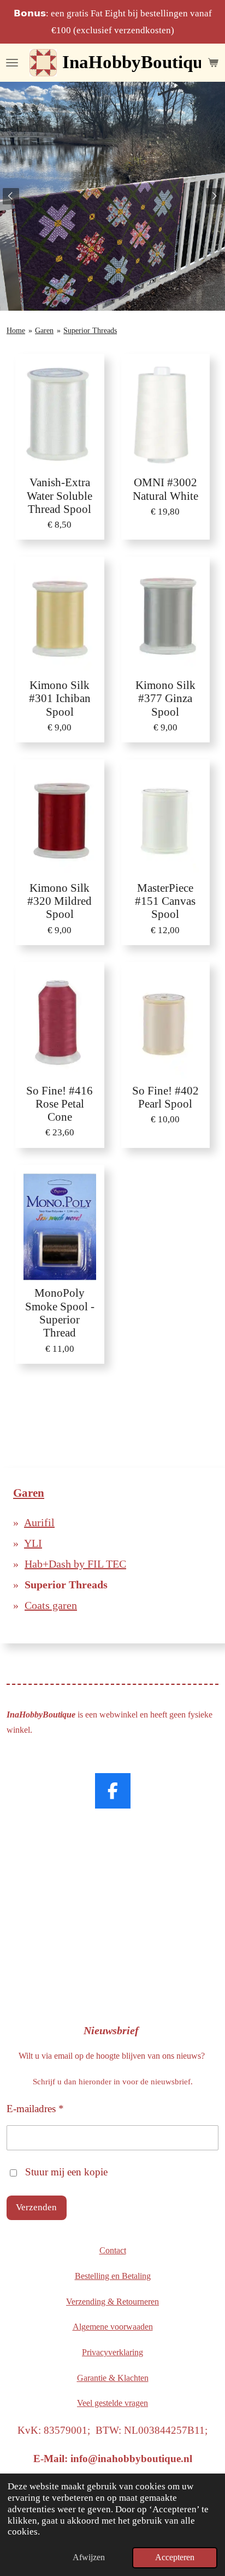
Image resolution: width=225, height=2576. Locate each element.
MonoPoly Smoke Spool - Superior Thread (60, 1313)
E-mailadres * (35, 2109)
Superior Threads (90, 331)
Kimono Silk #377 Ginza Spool (165, 698)
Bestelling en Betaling (113, 2276)
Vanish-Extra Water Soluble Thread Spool (60, 495)
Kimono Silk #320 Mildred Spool (60, 901)
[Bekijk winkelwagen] (213, 63)
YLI (33, 1543)
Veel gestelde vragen (112, 2403)
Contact (113, 2250)
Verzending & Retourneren (112, 2302)
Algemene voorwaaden (113, 2327)
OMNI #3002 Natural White (165, 489)
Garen (44, 331)
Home (16, 331)
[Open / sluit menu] (12, 63)
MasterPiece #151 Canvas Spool (165, 901)
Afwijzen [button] (89, 2557)
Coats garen (51, 1605)
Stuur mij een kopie (66, 2172)
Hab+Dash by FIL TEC (75, 1564)
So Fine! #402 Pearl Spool (165, 1097)
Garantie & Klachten (113, 2378)
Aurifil (39, 1522)
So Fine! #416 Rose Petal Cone (60, 1104)
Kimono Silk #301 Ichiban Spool (60, 698)
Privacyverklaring (112, 2352)
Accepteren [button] (175, 2557)
